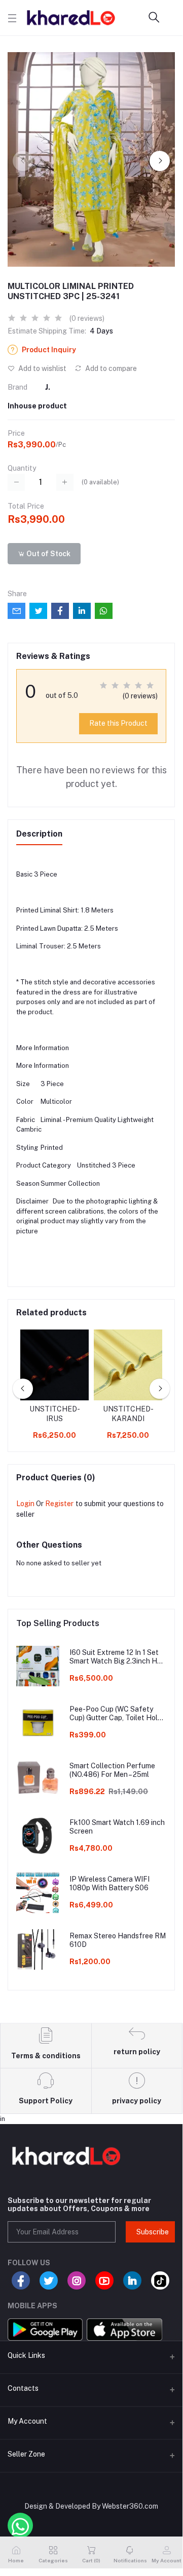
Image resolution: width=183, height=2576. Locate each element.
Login (25, 1504)
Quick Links (26, 2355)
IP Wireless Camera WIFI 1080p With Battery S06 (109, 1883)
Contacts (23, 2388)
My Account (27, 2421)
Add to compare (110, 368)
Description (39, 834)
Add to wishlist (42, 368)
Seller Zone (26, 2454)
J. (48, 387)
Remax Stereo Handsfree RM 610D (118, 1940)
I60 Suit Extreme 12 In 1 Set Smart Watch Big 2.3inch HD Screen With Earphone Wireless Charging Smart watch (116, 1657)
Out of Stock (48, 554)
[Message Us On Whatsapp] (20, 2525)
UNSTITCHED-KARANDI (128, 1414)
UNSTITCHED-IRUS (55, 1414)
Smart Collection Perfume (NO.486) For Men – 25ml (112, 1770)
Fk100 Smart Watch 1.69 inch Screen (117, 1827)
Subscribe (153, 2232)
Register (59, 1504)
